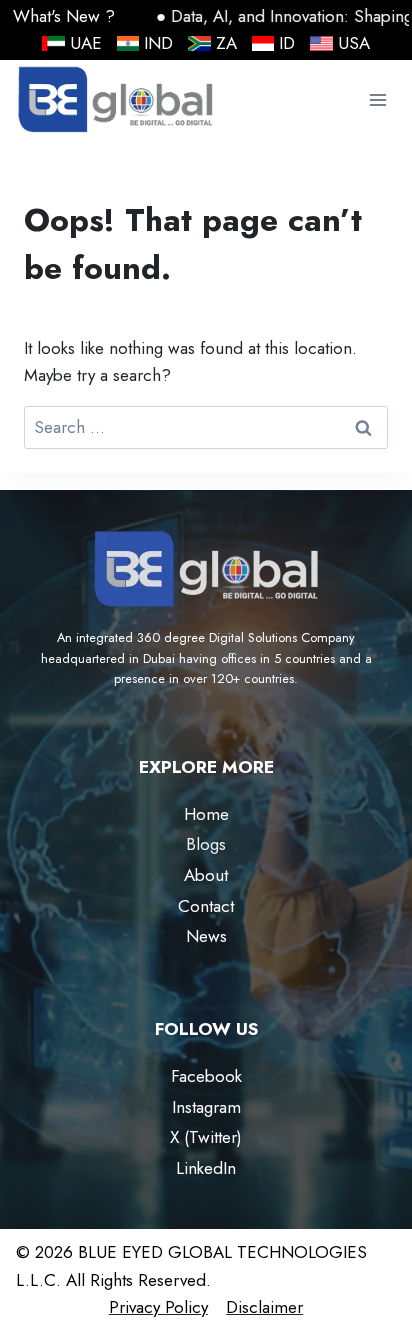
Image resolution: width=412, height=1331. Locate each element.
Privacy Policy (158, 1307)
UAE (86, 43)
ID (287, 43)
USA (354, 43)
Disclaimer (264, 1307)
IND (158, 43)
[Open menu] (377, 100)
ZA (226, 43)
